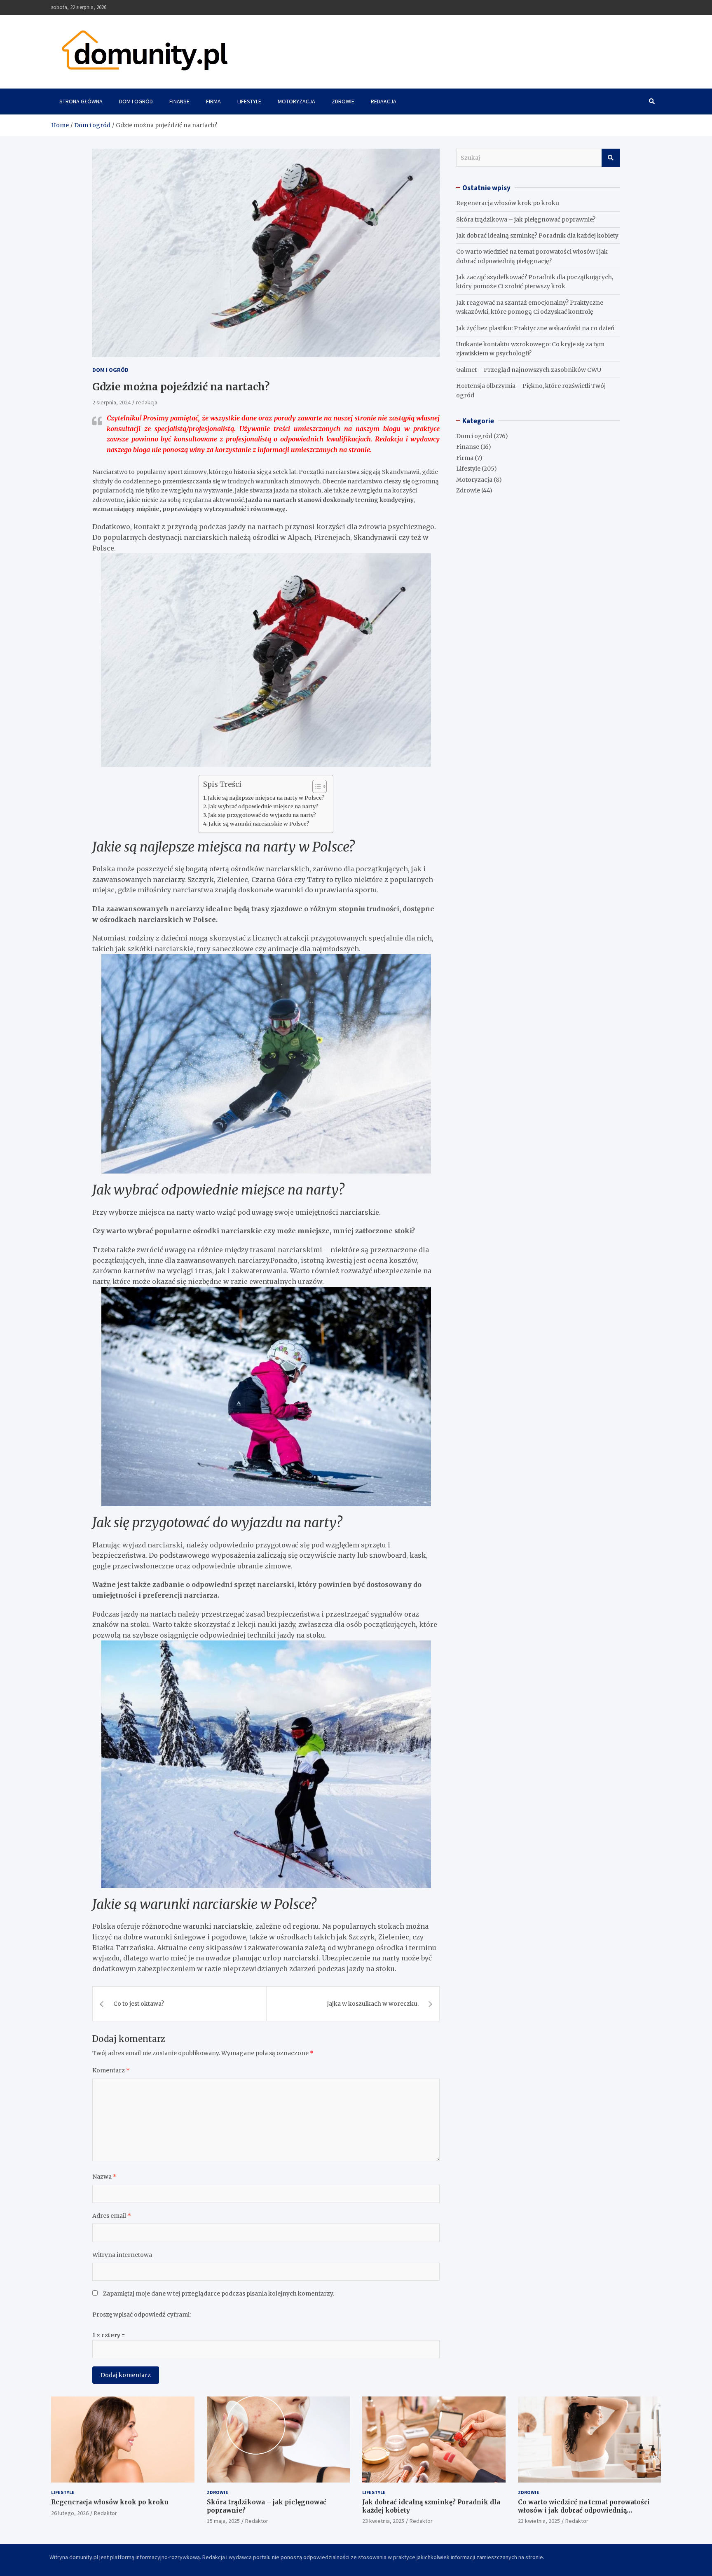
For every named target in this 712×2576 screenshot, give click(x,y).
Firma (213, 101)
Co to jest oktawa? (139, 2004)
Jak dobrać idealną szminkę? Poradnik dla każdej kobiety (537, 236)
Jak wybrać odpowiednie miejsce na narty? (263, 806)
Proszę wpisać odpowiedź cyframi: (142, 2315)
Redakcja (384, 101)
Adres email (112, 2216)
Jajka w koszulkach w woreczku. (373, 2004)
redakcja (147, 402)
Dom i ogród (136, 101)
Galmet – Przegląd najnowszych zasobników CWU (529, 370)
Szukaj (611, 158)
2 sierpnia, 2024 (111, 402)
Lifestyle (249, 101)
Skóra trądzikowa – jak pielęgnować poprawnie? (526, 219)
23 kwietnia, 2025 (383, 2521)
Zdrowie (343, 101)
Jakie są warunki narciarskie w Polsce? (259, 824)
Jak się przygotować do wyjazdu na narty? (262, 815)
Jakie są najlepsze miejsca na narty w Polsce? (266, 798)
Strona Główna (81, 101)
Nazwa (104, 2177)
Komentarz (111, 2070)
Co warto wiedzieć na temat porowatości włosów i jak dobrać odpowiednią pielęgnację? (584, 2510)
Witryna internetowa (122, 2255)
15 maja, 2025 (223, 2521)
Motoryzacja (296, 101)
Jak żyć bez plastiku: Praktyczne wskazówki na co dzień (535, 328)
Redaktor (105, 2513)
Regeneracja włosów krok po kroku (508, 203)
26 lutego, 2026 (70, 2513)
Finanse (179, 101)
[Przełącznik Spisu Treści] (315, 786)
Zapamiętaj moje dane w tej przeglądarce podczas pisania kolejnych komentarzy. (219, 2294)
